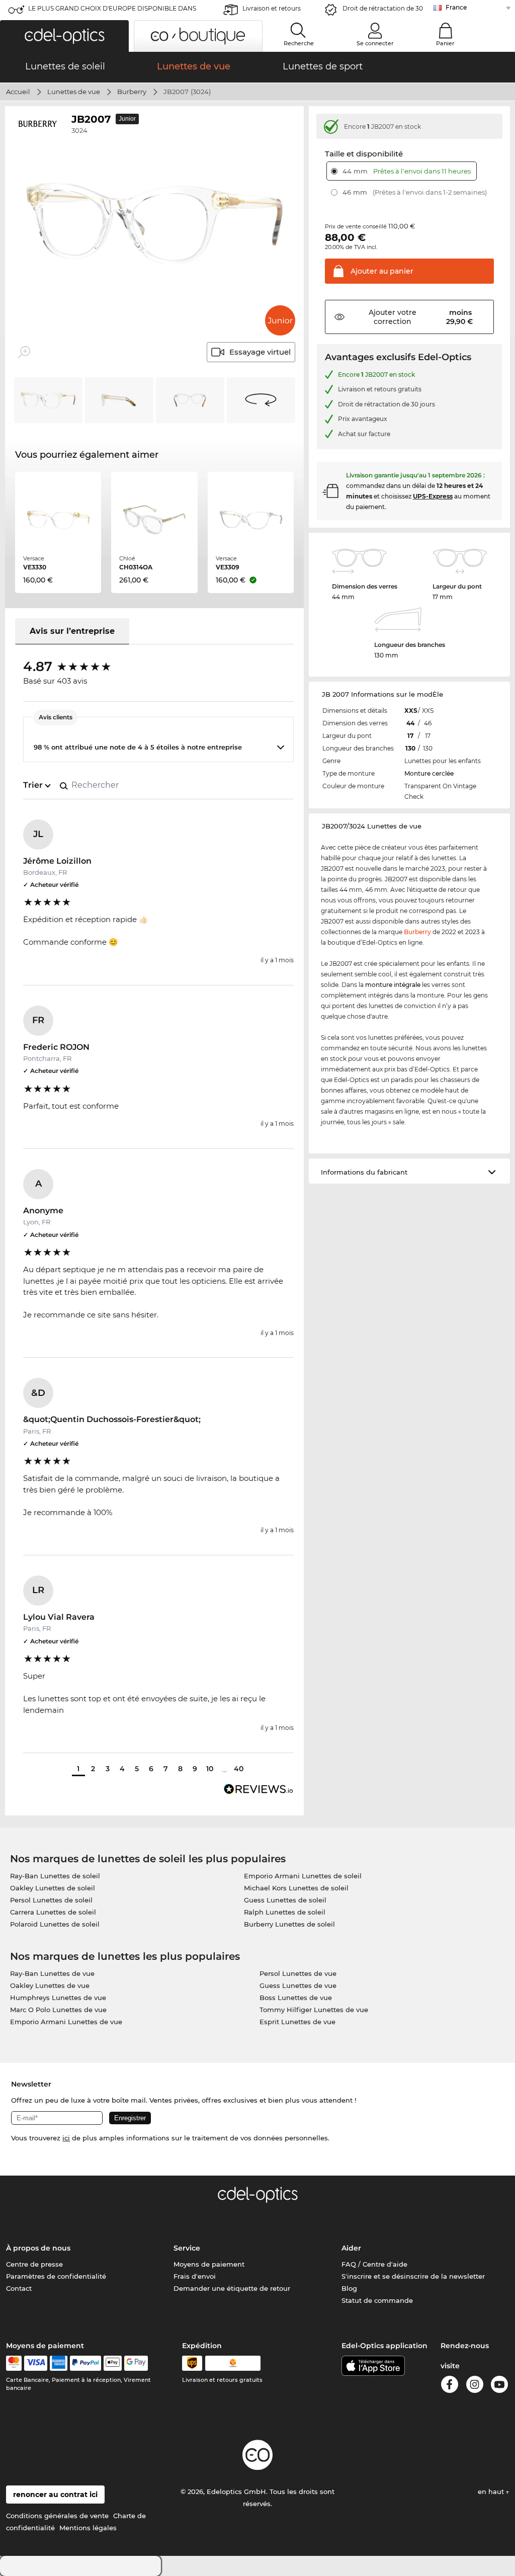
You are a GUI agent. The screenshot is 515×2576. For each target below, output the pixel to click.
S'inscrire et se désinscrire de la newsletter (413, 2276)
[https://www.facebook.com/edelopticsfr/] (450, 2386)
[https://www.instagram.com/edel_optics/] (475, 2386)
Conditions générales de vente (57, 2516)
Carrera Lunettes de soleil (53, 1912)
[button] (64, 36)
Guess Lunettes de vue (298, 1985)
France (456, 7)
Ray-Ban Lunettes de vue (52, 1973)
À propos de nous (38, 2248)
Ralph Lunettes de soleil (285, 1912)
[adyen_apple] (113, 2363)
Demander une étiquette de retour (232, 2288)
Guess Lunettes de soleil (285, 1900)
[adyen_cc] (14, 2363)
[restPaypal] (86, 2363)
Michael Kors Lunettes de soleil (296, 1888)
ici (66, 2138)
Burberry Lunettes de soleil (289, 1924)
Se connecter (375, 43)
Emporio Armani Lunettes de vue (66, 2022)
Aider (351, 2248)
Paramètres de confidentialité (56, 2276)
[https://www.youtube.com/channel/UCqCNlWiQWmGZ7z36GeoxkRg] (499, 2386)
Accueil (18, 92)
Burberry (132, 92)
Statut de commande (377, 2300)
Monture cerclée (429, 773)
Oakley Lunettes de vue (50, 1985)
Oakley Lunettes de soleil (53, 1888)
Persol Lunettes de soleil (51, 1900)
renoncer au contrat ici (55, 2495)
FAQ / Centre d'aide (374, 2264)
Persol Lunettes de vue (298, 1973)
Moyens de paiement (209, 2264)
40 (239, 1769)
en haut (492, 2491)
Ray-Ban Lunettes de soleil (55, 1876)
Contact (19, 2288)
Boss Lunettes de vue (296, 1998)
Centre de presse (34, 2264)
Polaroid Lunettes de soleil (55, 1924)
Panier (445, 43)
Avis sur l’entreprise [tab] (72, 631)
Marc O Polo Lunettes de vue (58, 2010)
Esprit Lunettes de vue (297, 2022)
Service (187, 2248)
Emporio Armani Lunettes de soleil (303, 1876)
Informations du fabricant (364, 1172)
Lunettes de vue (74, 92)
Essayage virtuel (260, 352)
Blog (349, 2288)
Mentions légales (88, 2528)
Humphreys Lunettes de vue (58, 1998)
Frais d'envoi (195, 2276)
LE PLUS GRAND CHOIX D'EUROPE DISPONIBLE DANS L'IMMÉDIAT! (112, 11)
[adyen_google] (136, 2363)
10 (210, 1769)
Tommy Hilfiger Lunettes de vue (314, 2010)
